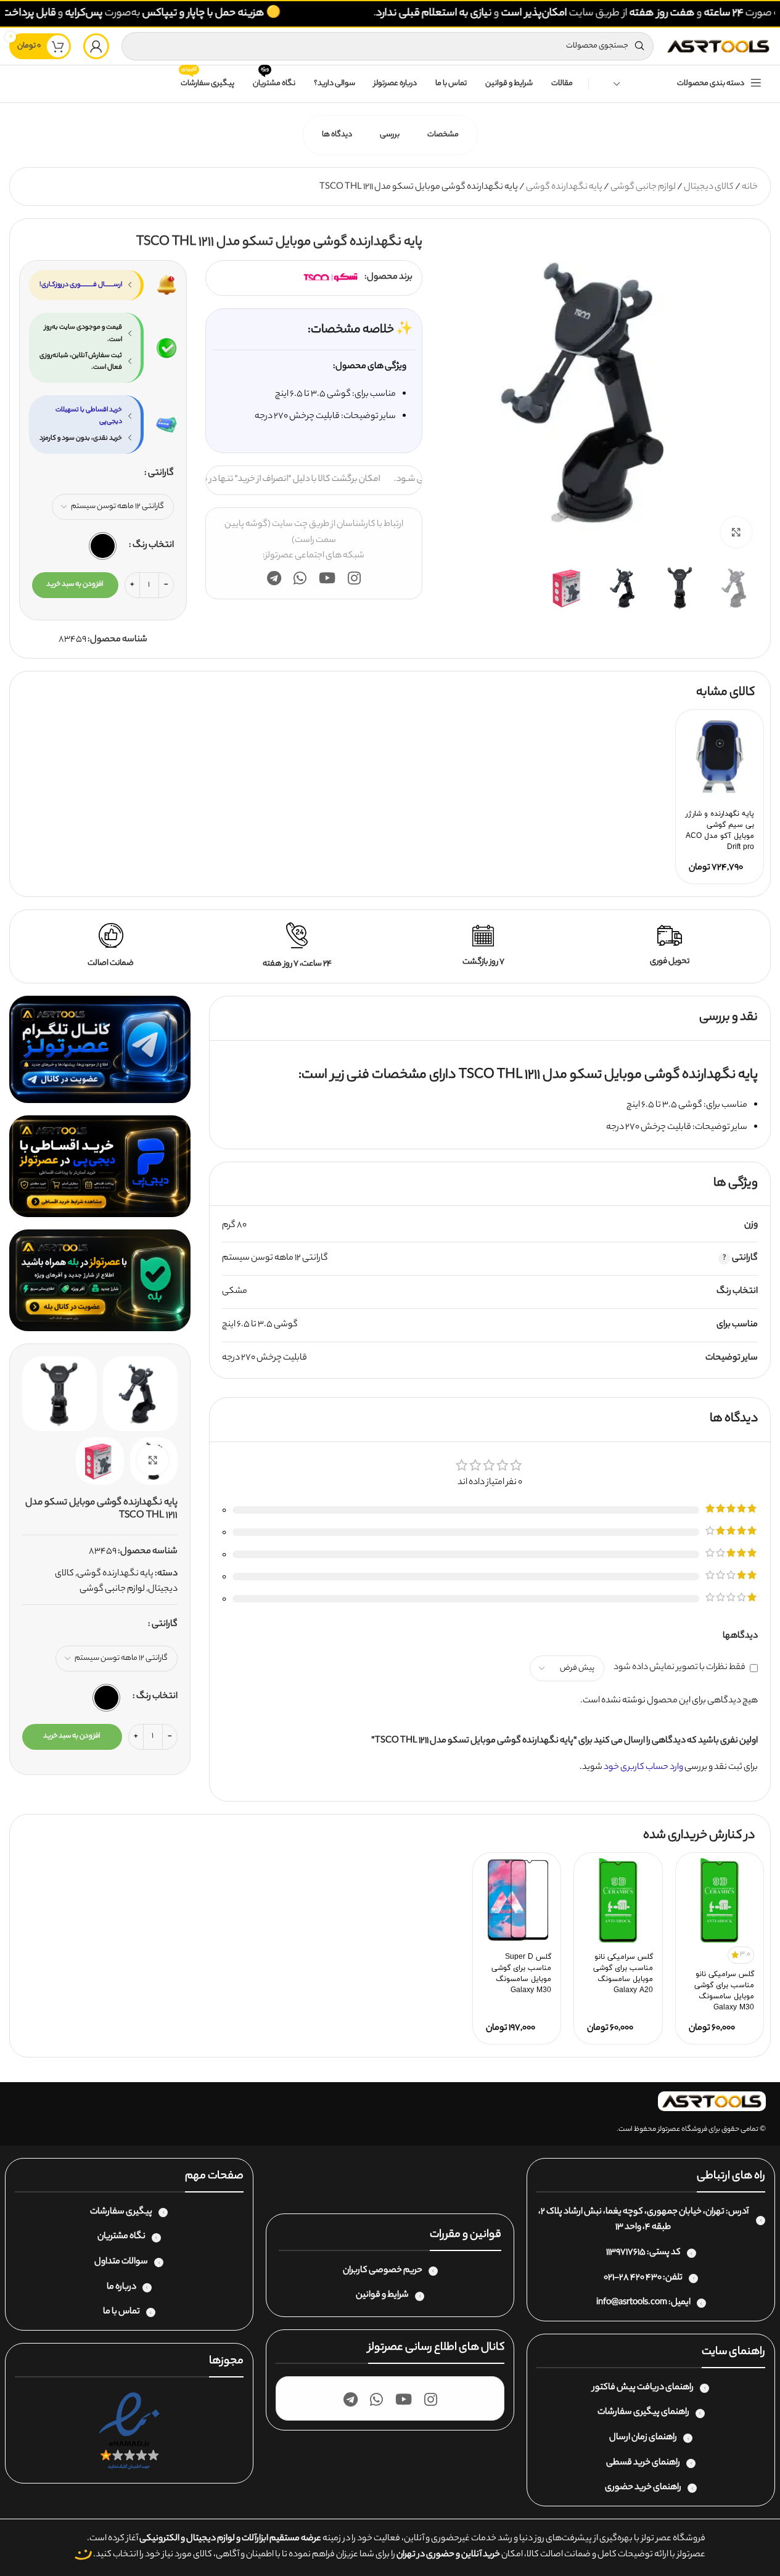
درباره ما (121, 2287)
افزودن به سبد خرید (75, 585)
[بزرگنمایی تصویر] (736, 532)
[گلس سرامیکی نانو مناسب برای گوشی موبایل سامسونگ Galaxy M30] (720, 1900)
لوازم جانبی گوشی (643, 187)
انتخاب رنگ (153, 546)
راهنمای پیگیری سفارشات (643, 2413)
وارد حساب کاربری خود (643, 1768)
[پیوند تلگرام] (274, 580)
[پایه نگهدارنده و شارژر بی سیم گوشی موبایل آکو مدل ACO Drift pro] (720, 757)
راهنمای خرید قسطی (643, 2463)
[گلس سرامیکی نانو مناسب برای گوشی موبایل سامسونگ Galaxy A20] (618, 1900)
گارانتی (161, 474)
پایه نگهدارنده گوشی (564, 187)
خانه (750, 187)
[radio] (103, 546)
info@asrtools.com (632, 2303)
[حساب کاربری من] (96, 46)
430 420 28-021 (633, 2278)
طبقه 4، (657, 2228)
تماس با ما (121, 2312)
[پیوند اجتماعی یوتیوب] (327, 580)
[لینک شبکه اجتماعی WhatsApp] (300, 580)
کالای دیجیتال (709, 187)
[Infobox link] (670, 946)
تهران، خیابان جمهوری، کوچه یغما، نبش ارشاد (644, 2212)
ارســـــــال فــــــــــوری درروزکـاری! (81, 285)
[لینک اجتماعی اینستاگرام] (354, 580)
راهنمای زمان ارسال (643, 2438)
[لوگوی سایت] (718, 46)
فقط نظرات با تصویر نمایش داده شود (679, 1668)
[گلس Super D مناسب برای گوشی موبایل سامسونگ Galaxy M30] (517, 1900)
